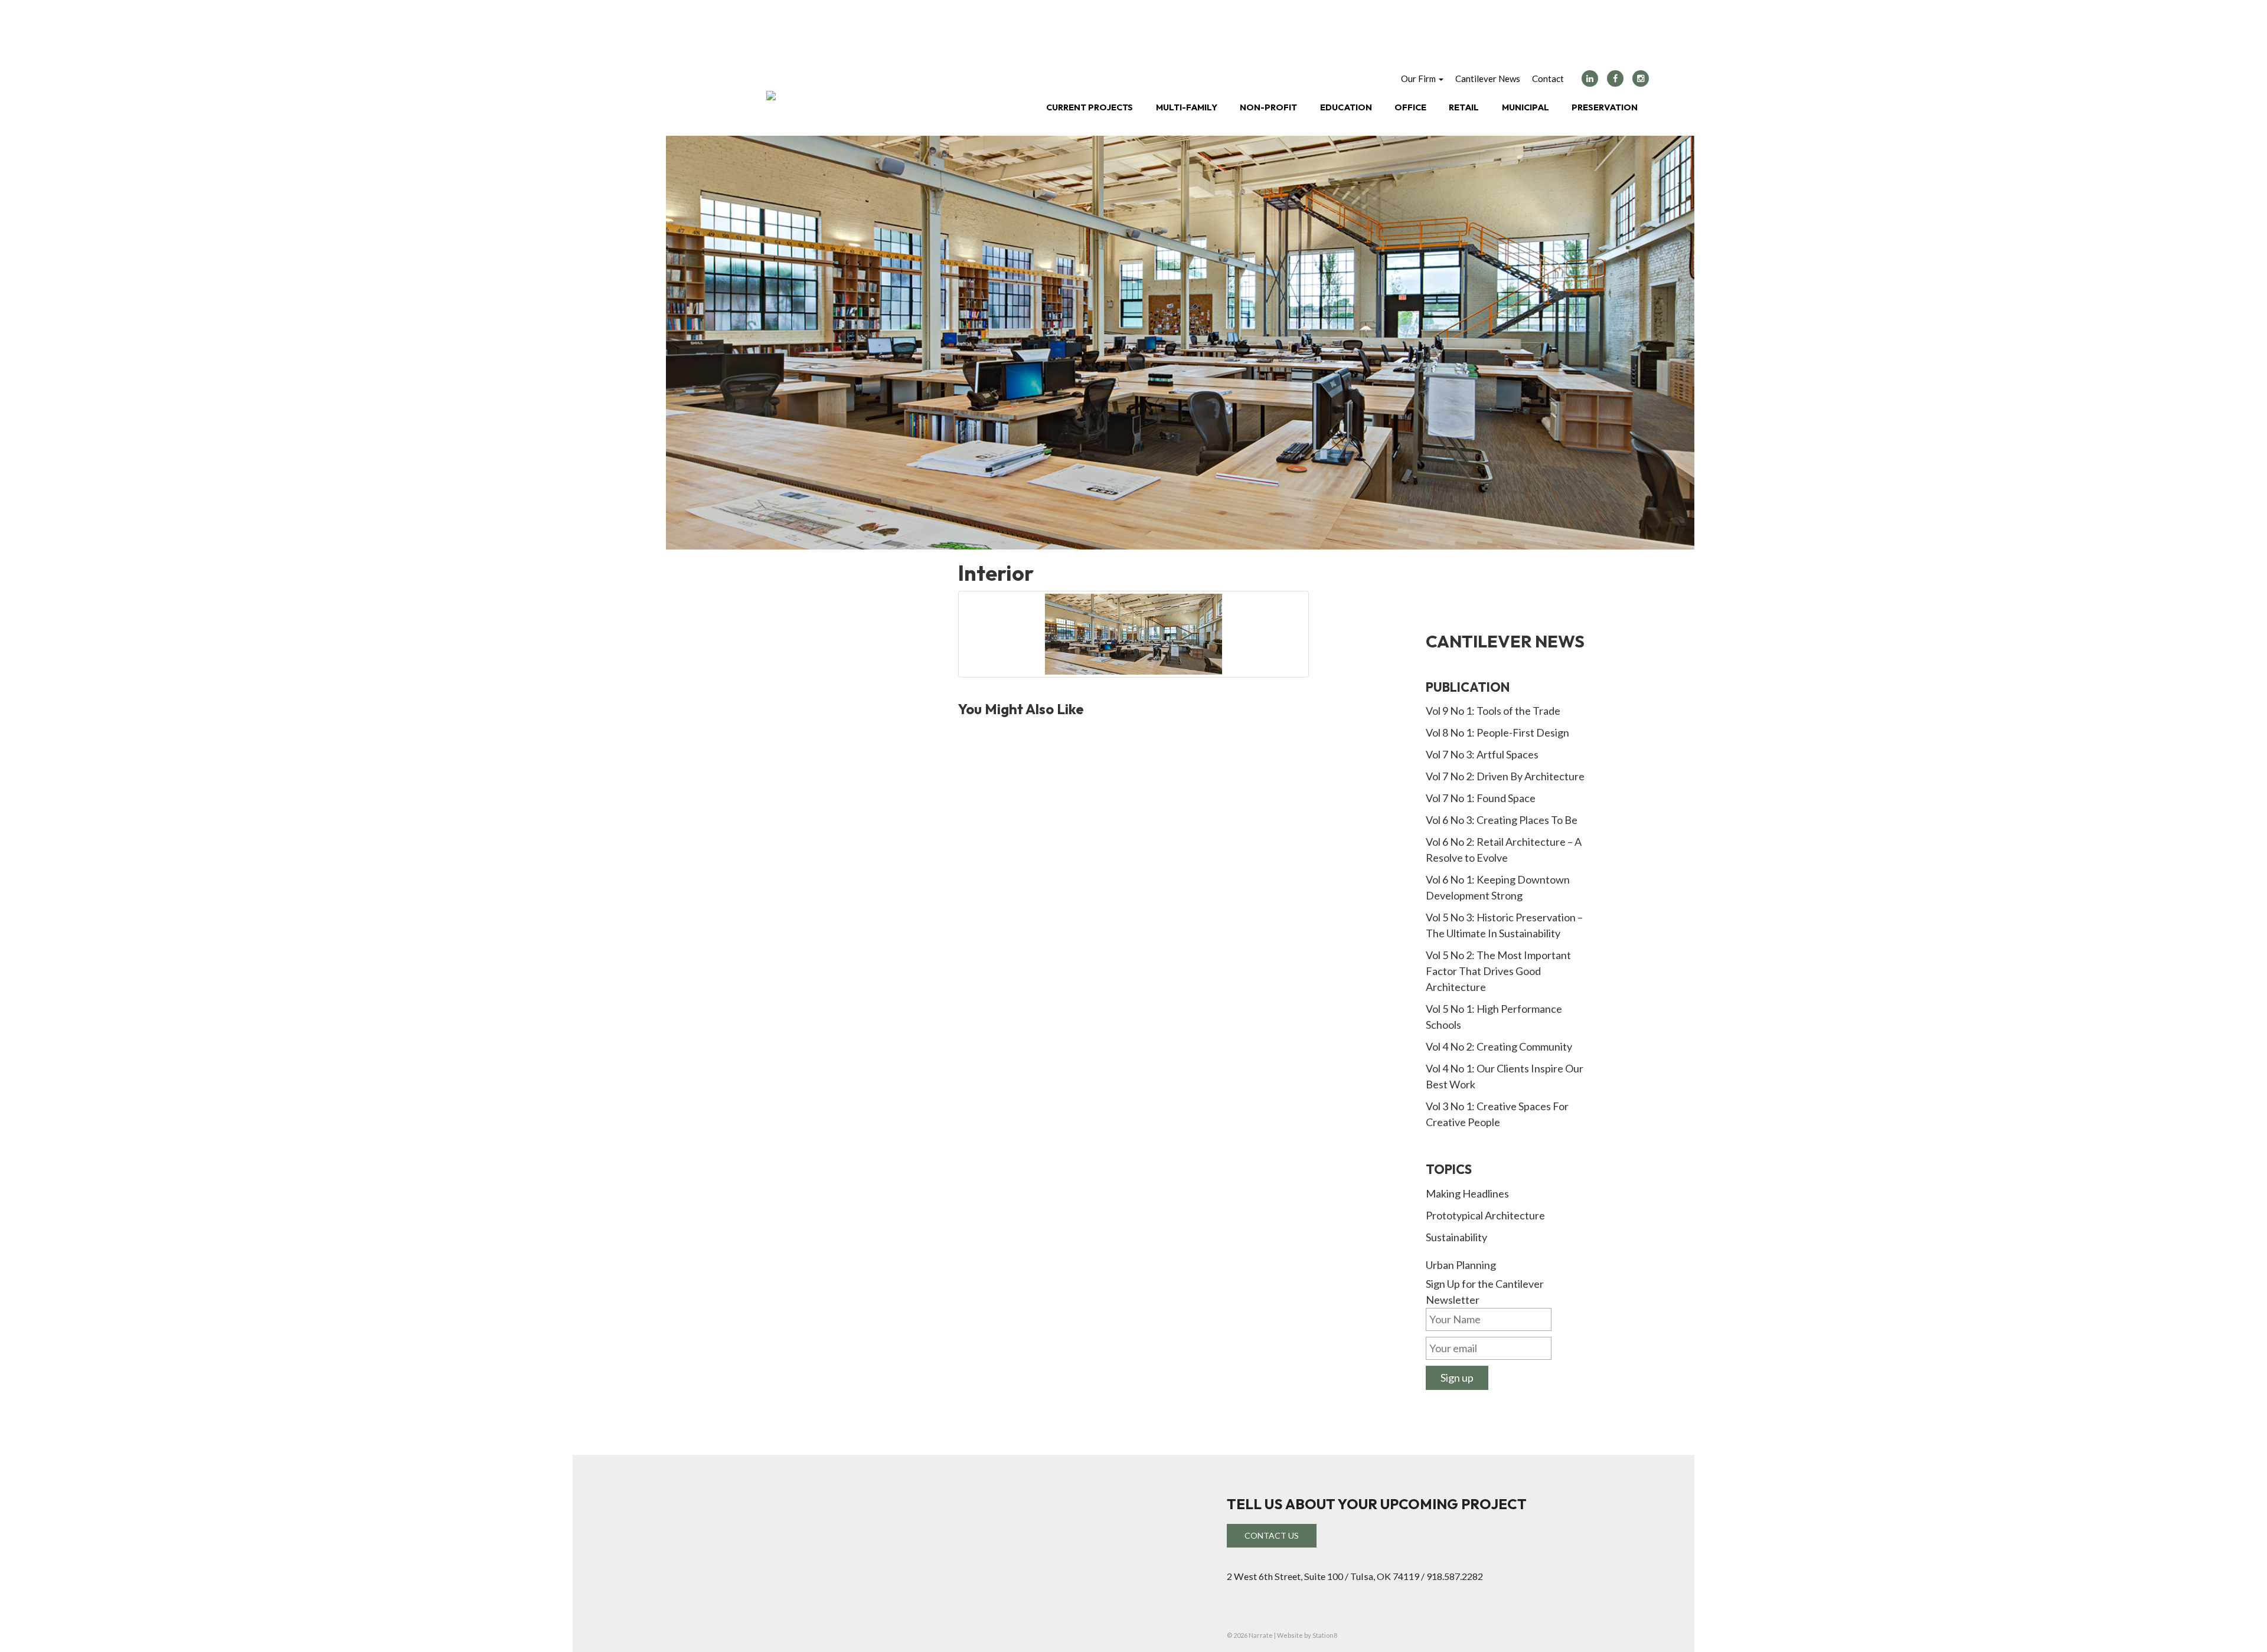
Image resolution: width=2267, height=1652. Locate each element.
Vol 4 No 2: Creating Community (1499, 1046)
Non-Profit (1268, 107)
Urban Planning (1461, 1265)
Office (1410, 107)
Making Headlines (1467, 1193)
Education (1346, 107)
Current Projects (1090, 107)
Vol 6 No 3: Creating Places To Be (1502, 820)
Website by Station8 (1307, 1635)
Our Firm (1419, 78)
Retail (1464, 107)
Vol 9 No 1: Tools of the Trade (1493, 711)
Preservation (1605, 107)
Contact (1548, 78)
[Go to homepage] (771, 96)
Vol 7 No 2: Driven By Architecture (1505, 776)
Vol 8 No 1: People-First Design (1497, 732)
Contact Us (1272, 1535)
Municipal (1526, 107)
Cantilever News (1488, 78)
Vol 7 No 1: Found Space (1481, 798)
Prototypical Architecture (1485, 1215)
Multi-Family (1187, 107)
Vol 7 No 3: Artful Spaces (1482, 754)
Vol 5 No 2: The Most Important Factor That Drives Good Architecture (1498, 971)
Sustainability (1456, 1237)
